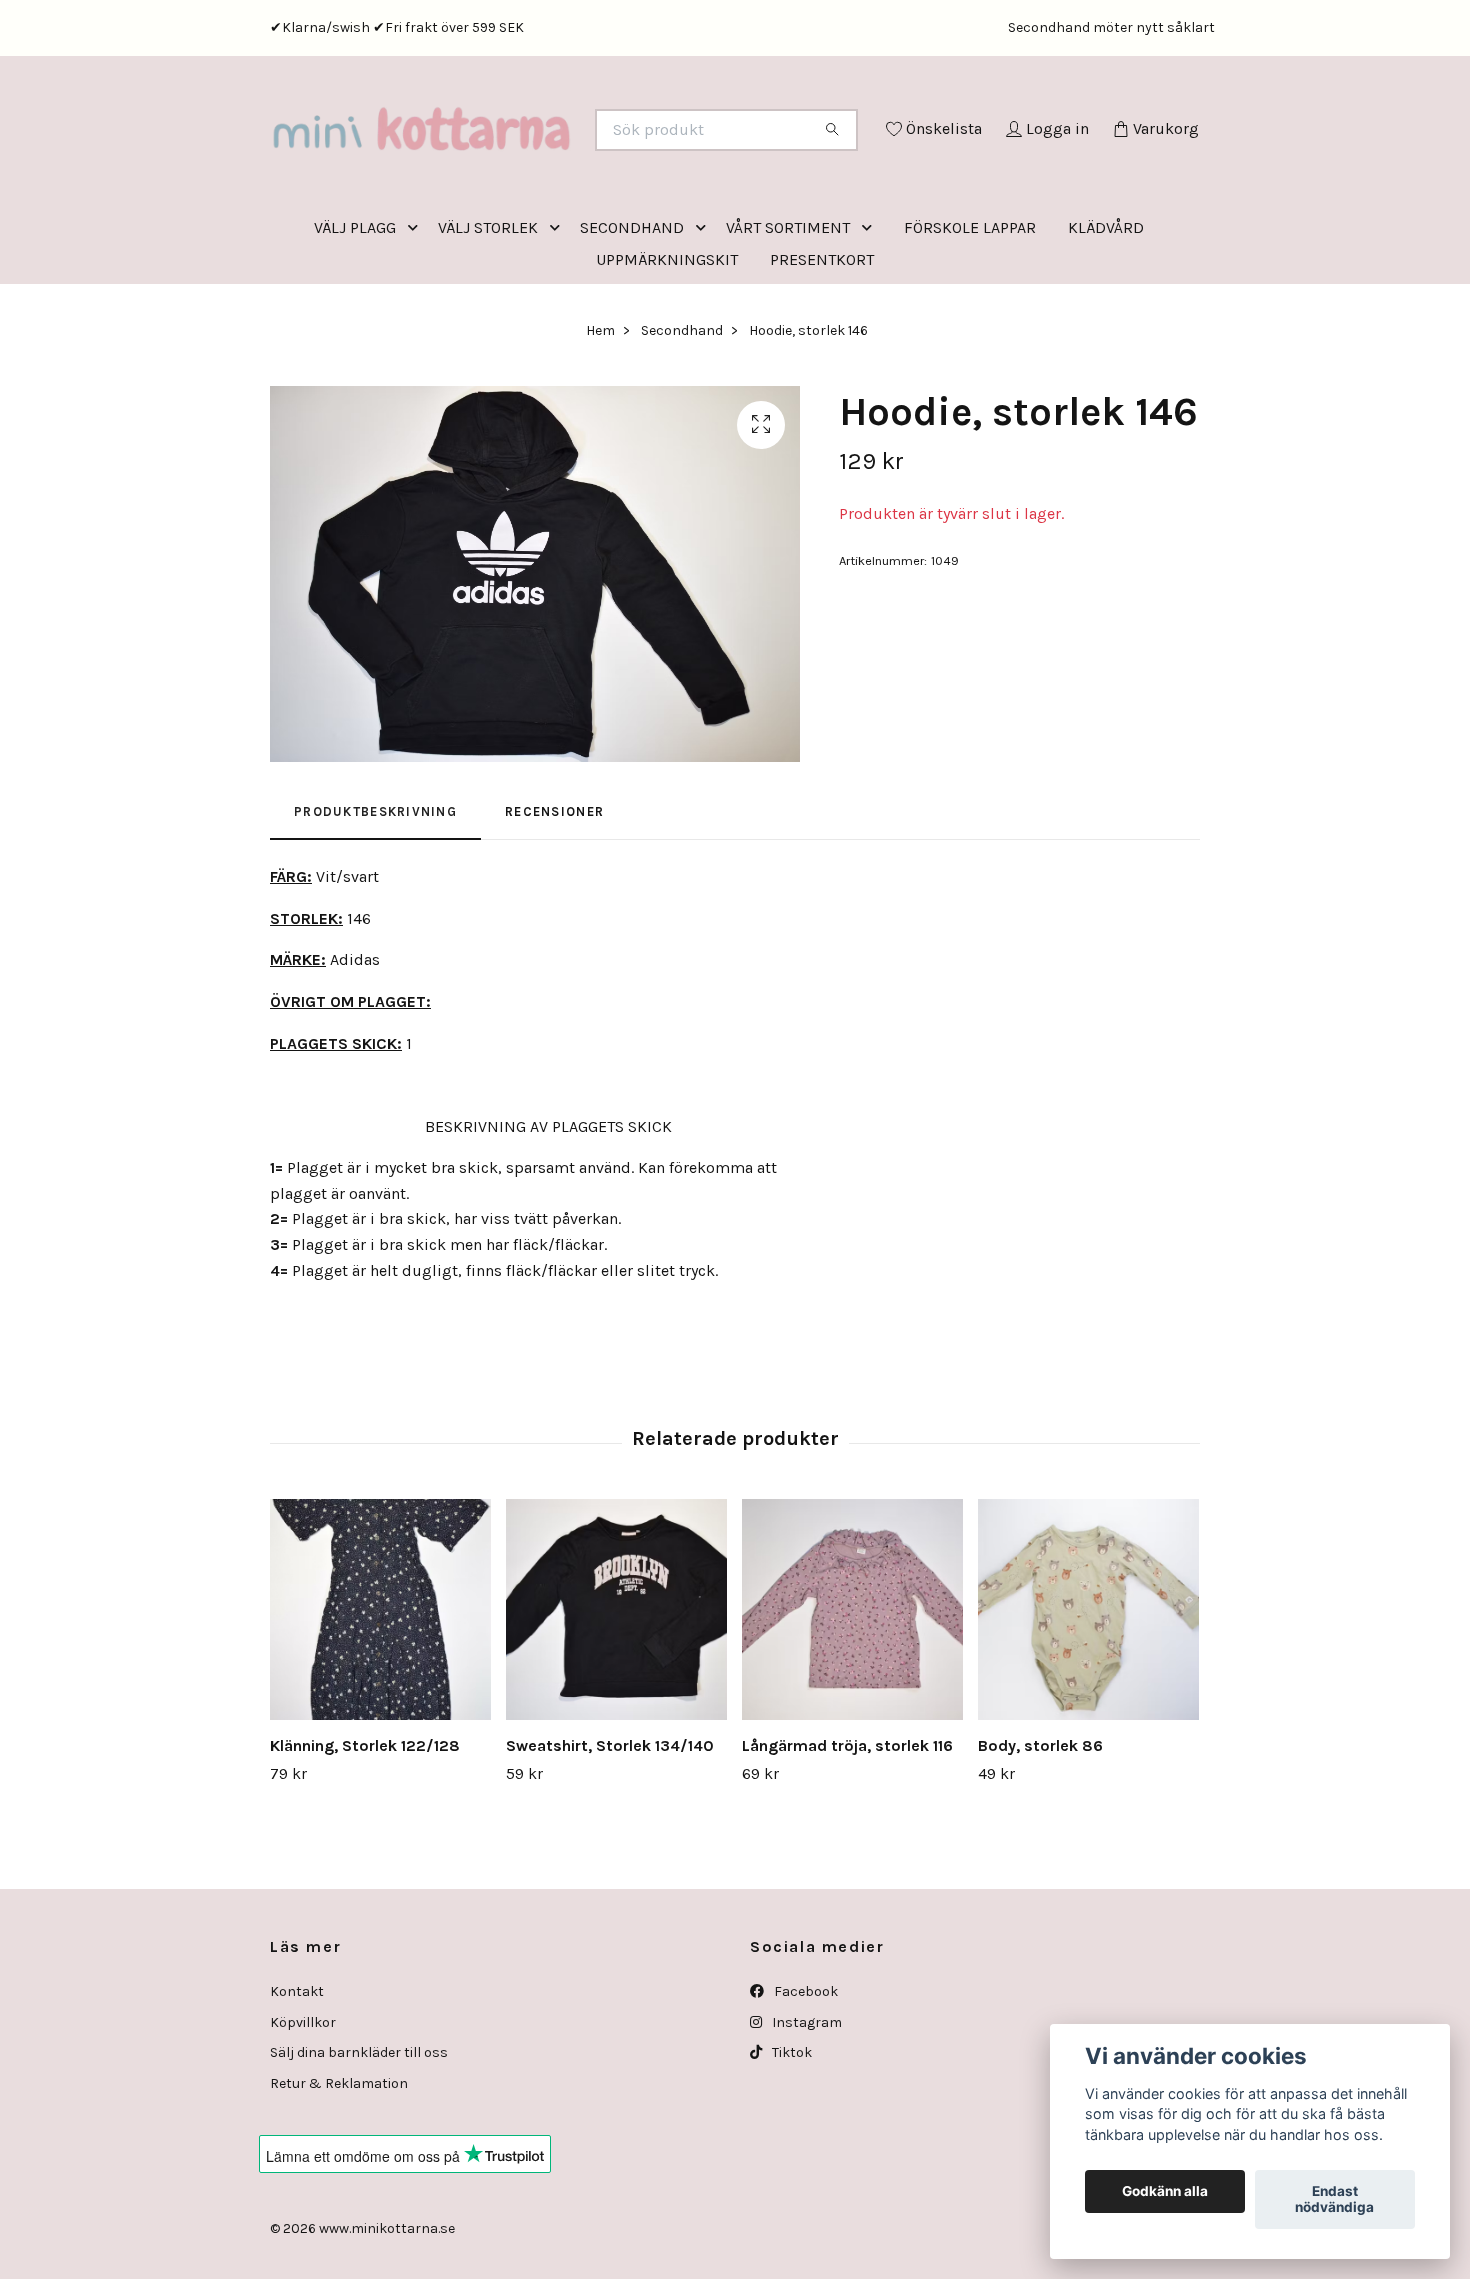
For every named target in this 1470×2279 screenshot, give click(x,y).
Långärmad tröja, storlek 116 (847, 1828)
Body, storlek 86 (1040, 1828)
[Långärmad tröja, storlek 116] (852, 1692)
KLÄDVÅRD (1106, 310)
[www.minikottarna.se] (503, 157)
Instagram (805, 2105)
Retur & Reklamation (339, 2166)
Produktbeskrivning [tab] (375, 894)
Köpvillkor (303, 2105)
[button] (417, 310)
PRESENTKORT (822, 342)
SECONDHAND (632, 310)
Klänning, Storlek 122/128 (365, 1828)
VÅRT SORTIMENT (788, 310)
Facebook (804, 2074)
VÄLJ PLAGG (355, 310)
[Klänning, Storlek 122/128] (380, 1692)
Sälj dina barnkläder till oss (359, 2135)
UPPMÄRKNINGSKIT (667, 342)
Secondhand (682, 413)
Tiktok (790, 2135)
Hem (600, 413)
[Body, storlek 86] (1088, 1692)
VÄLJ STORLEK (488, 310)
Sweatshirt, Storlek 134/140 (610, 1828)
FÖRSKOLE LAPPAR (970, 310)
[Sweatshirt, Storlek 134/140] (616, 1692)
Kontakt (297, 2074)
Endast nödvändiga (1334, 2200)
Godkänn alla (1165, 2192)
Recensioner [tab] (554, 894)
